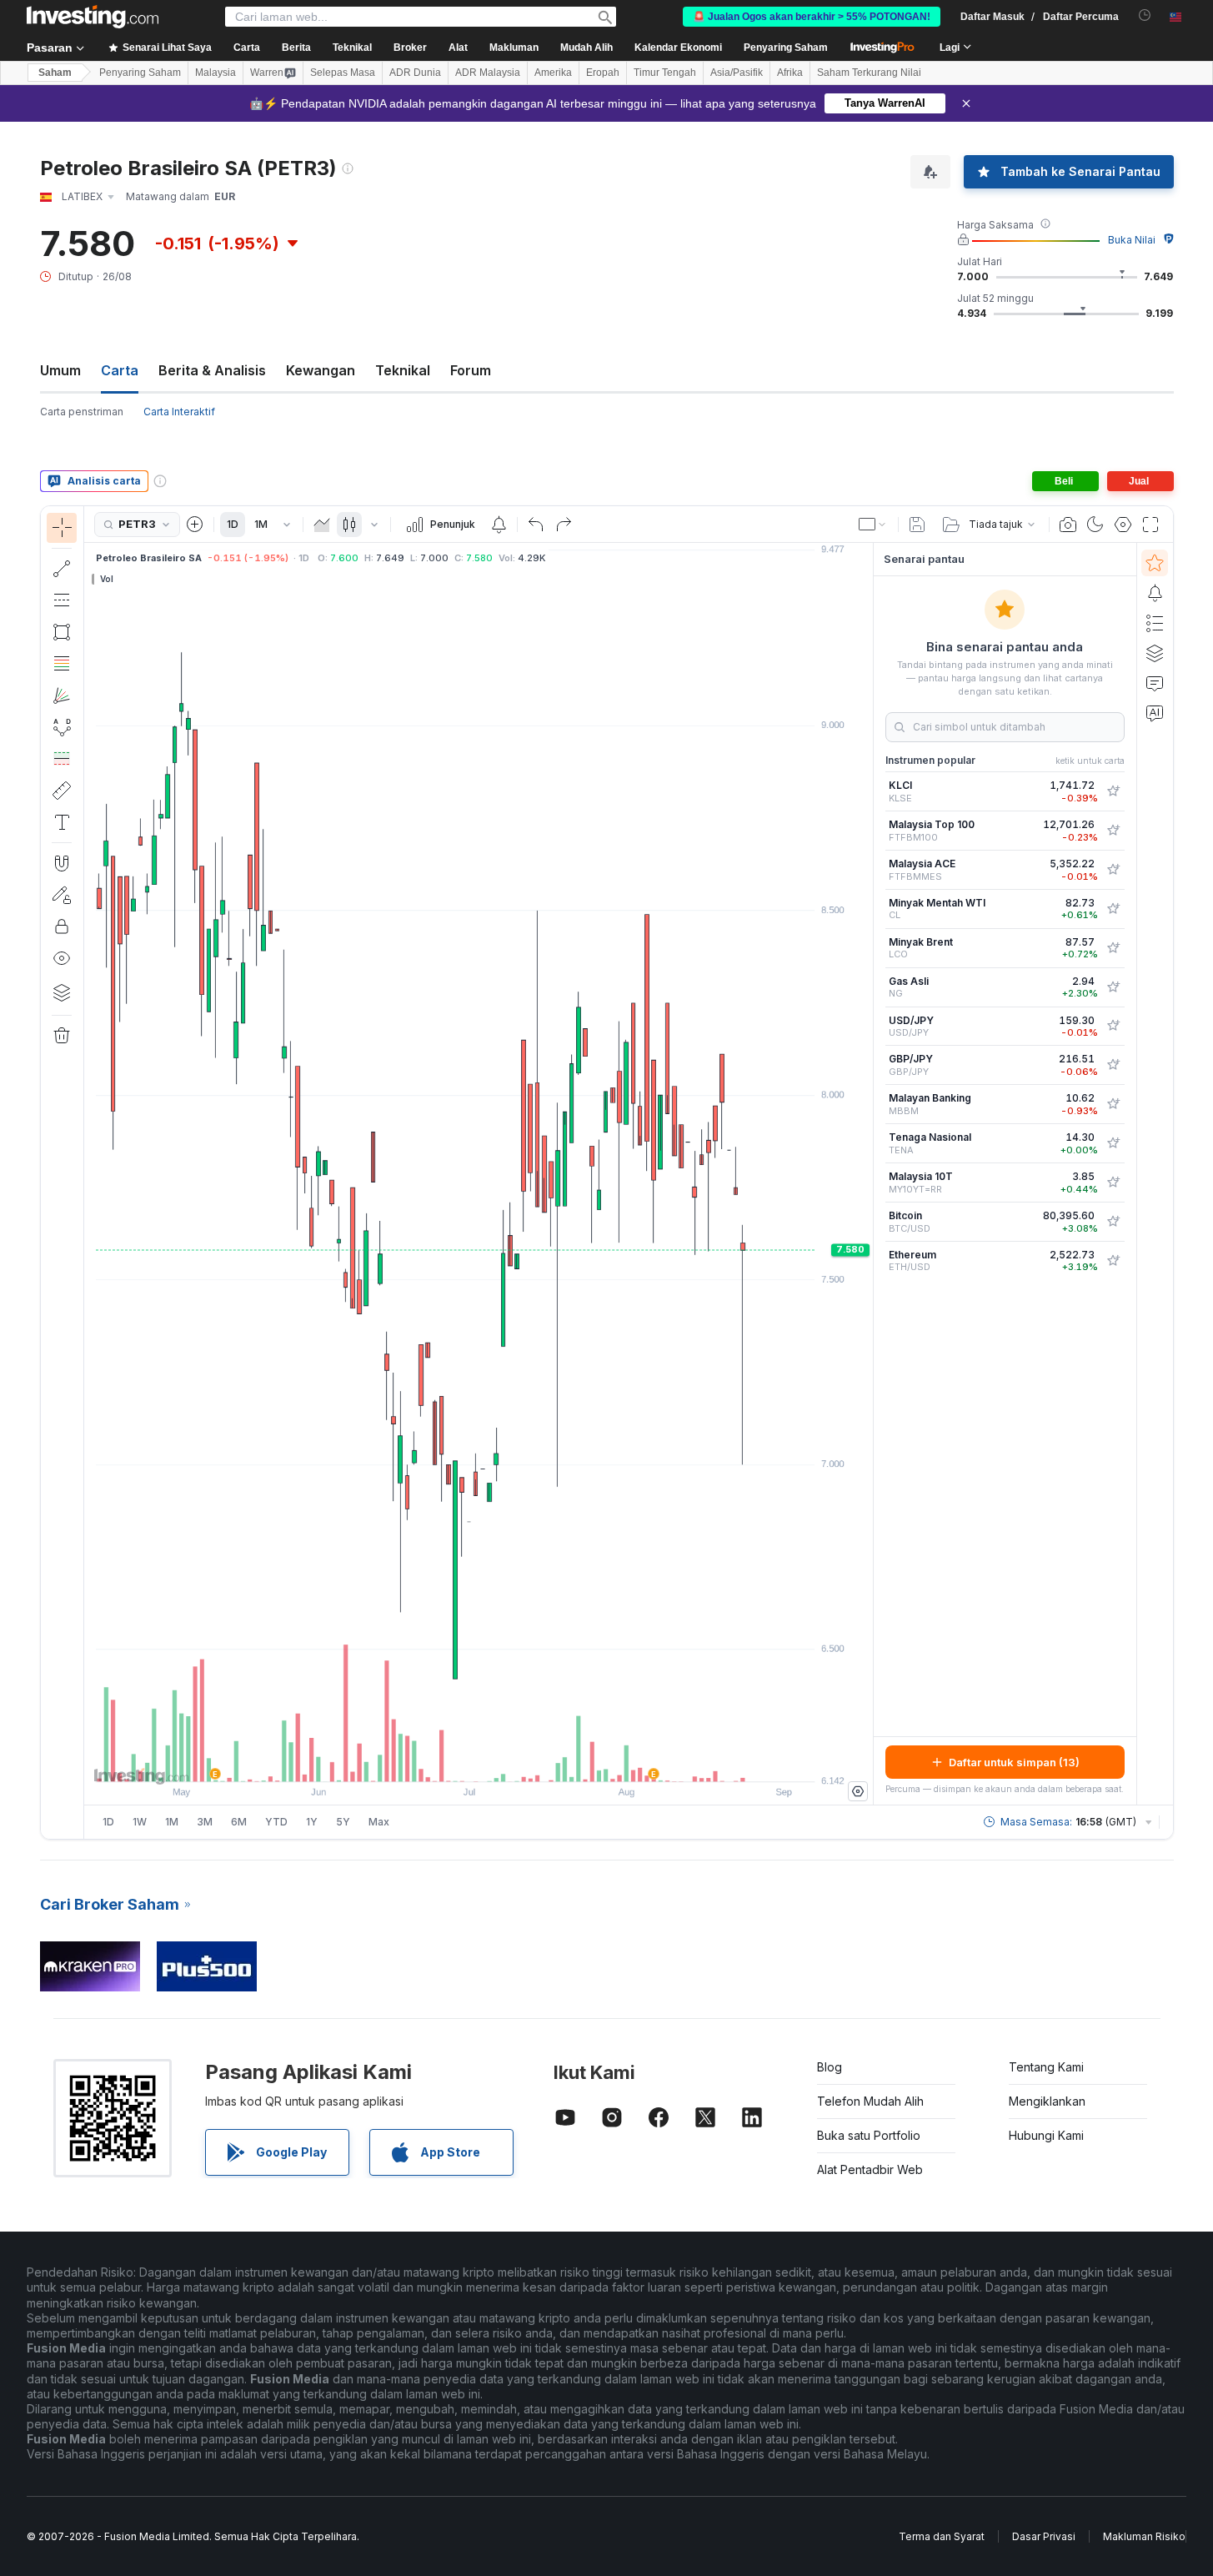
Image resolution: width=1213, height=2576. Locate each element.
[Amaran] (1155, 593)
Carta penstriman (82, 412)
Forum (471, 370)
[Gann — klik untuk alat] (62, 695)
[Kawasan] (322, 525)
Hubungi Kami (1046, 2135)
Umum (60, 370)
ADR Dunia (415, 73)
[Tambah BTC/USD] (1113, 1222)
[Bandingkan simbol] (195, 525)
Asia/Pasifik (737, 73)
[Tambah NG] (1113, 987)
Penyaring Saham (786, 48)
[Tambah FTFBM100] (1113, 831)
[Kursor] (62, 528)
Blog (830, 2067)
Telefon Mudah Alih (870, 2101)
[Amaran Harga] (499, 525)
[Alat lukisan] (89, 1173)
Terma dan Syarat (942, 2536)
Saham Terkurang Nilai (869, 73)
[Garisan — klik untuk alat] (62, 569)
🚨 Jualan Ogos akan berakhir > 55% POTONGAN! (812, 17)
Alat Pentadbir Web (870, 2169)
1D (233, 524)
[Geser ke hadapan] (501, 1760)
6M (239, 1822)
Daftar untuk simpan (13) (1014, 1762)
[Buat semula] (564, 525)
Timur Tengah (665, 73)
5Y (343, 1822)
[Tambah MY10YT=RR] (1113, 1183)
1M (261, 524)
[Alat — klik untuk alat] (62, 791)
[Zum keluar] (434, 1760)
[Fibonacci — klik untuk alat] (62, 664)
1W (140, 1822)
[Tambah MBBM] (1113, 1104)
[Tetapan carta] (1123, 525)
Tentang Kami (1046, 2067)
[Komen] (1155, 683)
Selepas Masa (343, 73)
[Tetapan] (858, 1791)
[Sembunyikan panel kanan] (868, 1174)
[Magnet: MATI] (62, 863)
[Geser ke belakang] (479, 1760)
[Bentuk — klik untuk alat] (62, 632)
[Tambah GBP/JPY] (1113, 1065)
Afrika (790, 73)
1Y (312, 1822)
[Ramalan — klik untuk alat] (62, 759)
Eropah (603, 73)
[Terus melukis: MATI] (62, 895)
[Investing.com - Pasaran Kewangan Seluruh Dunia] (93, 17)
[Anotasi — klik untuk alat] (62, 822)
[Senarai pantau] (1155, 563)
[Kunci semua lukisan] (62, 926)
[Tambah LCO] (1113, 948)
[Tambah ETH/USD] (1113, 1261)
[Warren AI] (1155, 713)
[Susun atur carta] (873, 525)
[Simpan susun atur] (917, 525)
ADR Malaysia (488, 73)
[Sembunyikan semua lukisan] (62, 958)
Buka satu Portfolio (869, 2135)
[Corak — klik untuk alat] (62, 727)
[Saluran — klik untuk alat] (62, 600)
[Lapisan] (62, 992)
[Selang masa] (287, 525)
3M (205, 1822)
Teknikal (403, 370)
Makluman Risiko (1144, 2536)
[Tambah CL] (1113, 909)
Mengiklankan (1047, 2101)
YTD (276, 1822)
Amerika (553, 73)
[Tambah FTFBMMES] (1113, 870)
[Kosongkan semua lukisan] (62, 1036)
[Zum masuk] (456, 1760)
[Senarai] (1155, 623)
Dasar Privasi (1044, 2536)
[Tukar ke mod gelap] (1095, 525)
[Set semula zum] (524, 1760)
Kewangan (321, 370)
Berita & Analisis (212, 370)
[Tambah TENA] (1113, 1143)
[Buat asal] (536, 525)
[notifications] (1145, 15)
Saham (55, 73)
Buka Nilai (1132, 240)
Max (379, 1822)
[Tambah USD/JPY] (1113, 1026)
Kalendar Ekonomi (678, 48)
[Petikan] (1068, 525)
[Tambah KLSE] (1113, 791)
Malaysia (216, 73)
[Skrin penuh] (1150, 525)
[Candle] (349, 525)
